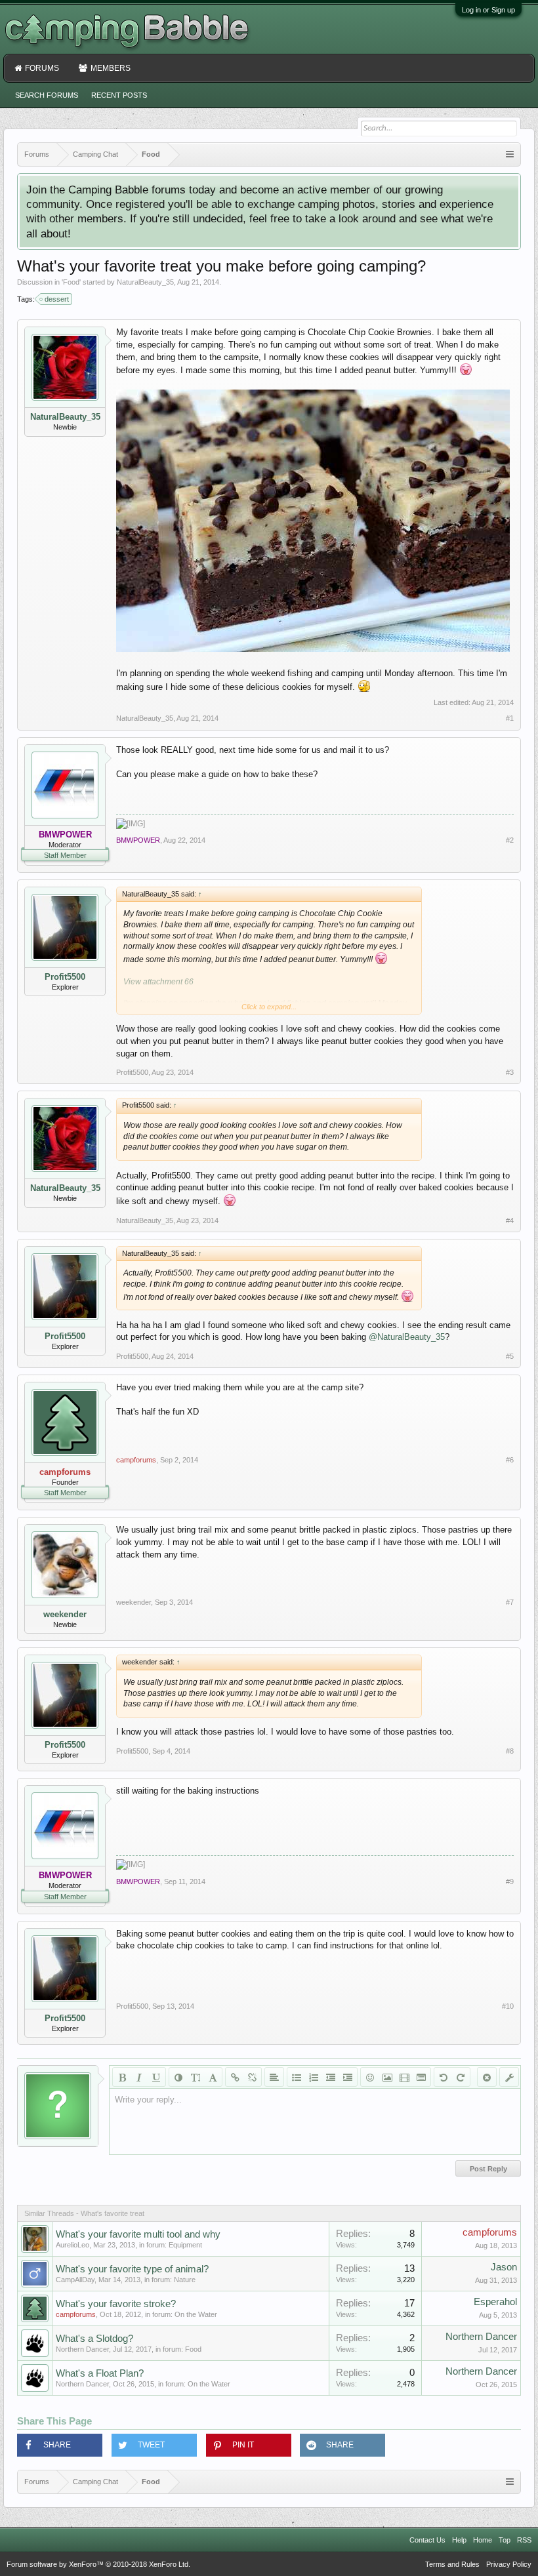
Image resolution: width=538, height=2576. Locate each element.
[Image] (387, 2077)
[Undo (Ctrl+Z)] (444, 2077)
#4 (510, 1220)
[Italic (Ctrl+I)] (139, 2077)
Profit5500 (65, 977)
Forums (42, 68)
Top (505, 2540)
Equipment (185, 2245)
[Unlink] (252, 2077)
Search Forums (47, 95)
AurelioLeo (72, 2245)
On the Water (196, 2314)
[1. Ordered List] (314, 2077)
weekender (65, 1614)
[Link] (235, 2077)
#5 (510, 1356)
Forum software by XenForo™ (98, 2564)
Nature (185, 2280)
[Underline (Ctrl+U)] (156, 2077)
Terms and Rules (452, 2564)
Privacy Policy (509, 2564)
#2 (510, 840)
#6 (510, 1460)
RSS (524, 2540)
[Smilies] (370, 2077)
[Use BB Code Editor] (509, 2077)
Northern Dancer (82, 2349)
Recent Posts (119, 95)
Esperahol (495, 2302)
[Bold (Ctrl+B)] (122, 2077)
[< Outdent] (331, 2077)
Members (111, 68)
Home (483, 2540)
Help (459, 2540)
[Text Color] (178, 2077)
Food (71, 282)
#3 (510, 1072)
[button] (60, 2445)
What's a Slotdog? (94, 2339)
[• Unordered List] (297, 2077)
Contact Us (427, 2540)
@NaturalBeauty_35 (407, 1337)
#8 (510, 1751)
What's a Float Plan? (100, 2373)
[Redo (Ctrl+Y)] (461, 2077)
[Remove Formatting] (487, 2077)
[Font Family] (213, 2077)
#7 (510, 1602)
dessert (57, 299)
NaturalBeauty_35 (145, 282)
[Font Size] (196, 2077)
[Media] (404, 2077)
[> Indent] (348, 2077)
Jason (504, 2267)
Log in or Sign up (488, 10)
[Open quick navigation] (510, 154)
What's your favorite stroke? (116, 2304)
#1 (510, 718)
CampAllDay (75, 2280)
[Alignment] (274, 2077)
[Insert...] (421, 2077)
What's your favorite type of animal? (132, 2269)
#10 (508, 2006)
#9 (510, 1882)
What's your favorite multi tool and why (138, 2234)
